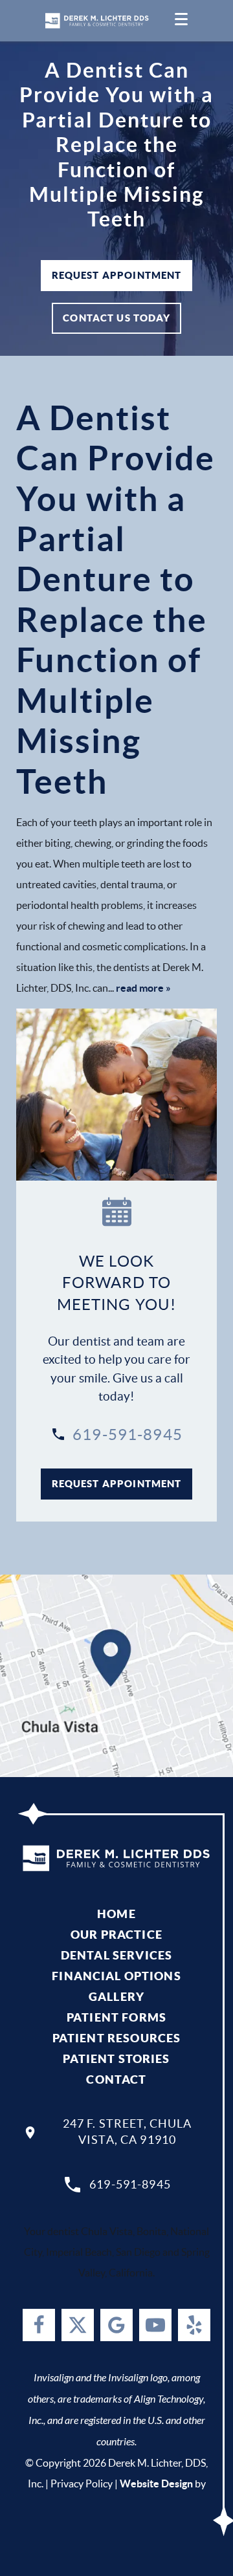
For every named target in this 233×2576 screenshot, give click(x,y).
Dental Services (116, 1955)
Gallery (116, 1997)
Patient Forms (116, 2017)
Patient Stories (116, 2059)
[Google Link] (116, 2325)
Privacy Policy (82, 2483)
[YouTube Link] (155, 2325)
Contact (116, 2079)
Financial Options (116, 1976)
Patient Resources (117, 2038)
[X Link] (78, 2325)
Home (116, 1914)
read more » (143, 988)
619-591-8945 (128, 1435)
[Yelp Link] (194, 2325)
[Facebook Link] (39, 2325)
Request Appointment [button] (117, 275)
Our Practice (116, 1935)
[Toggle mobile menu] (181, 21)
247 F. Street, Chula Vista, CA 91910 (128, 2132)
